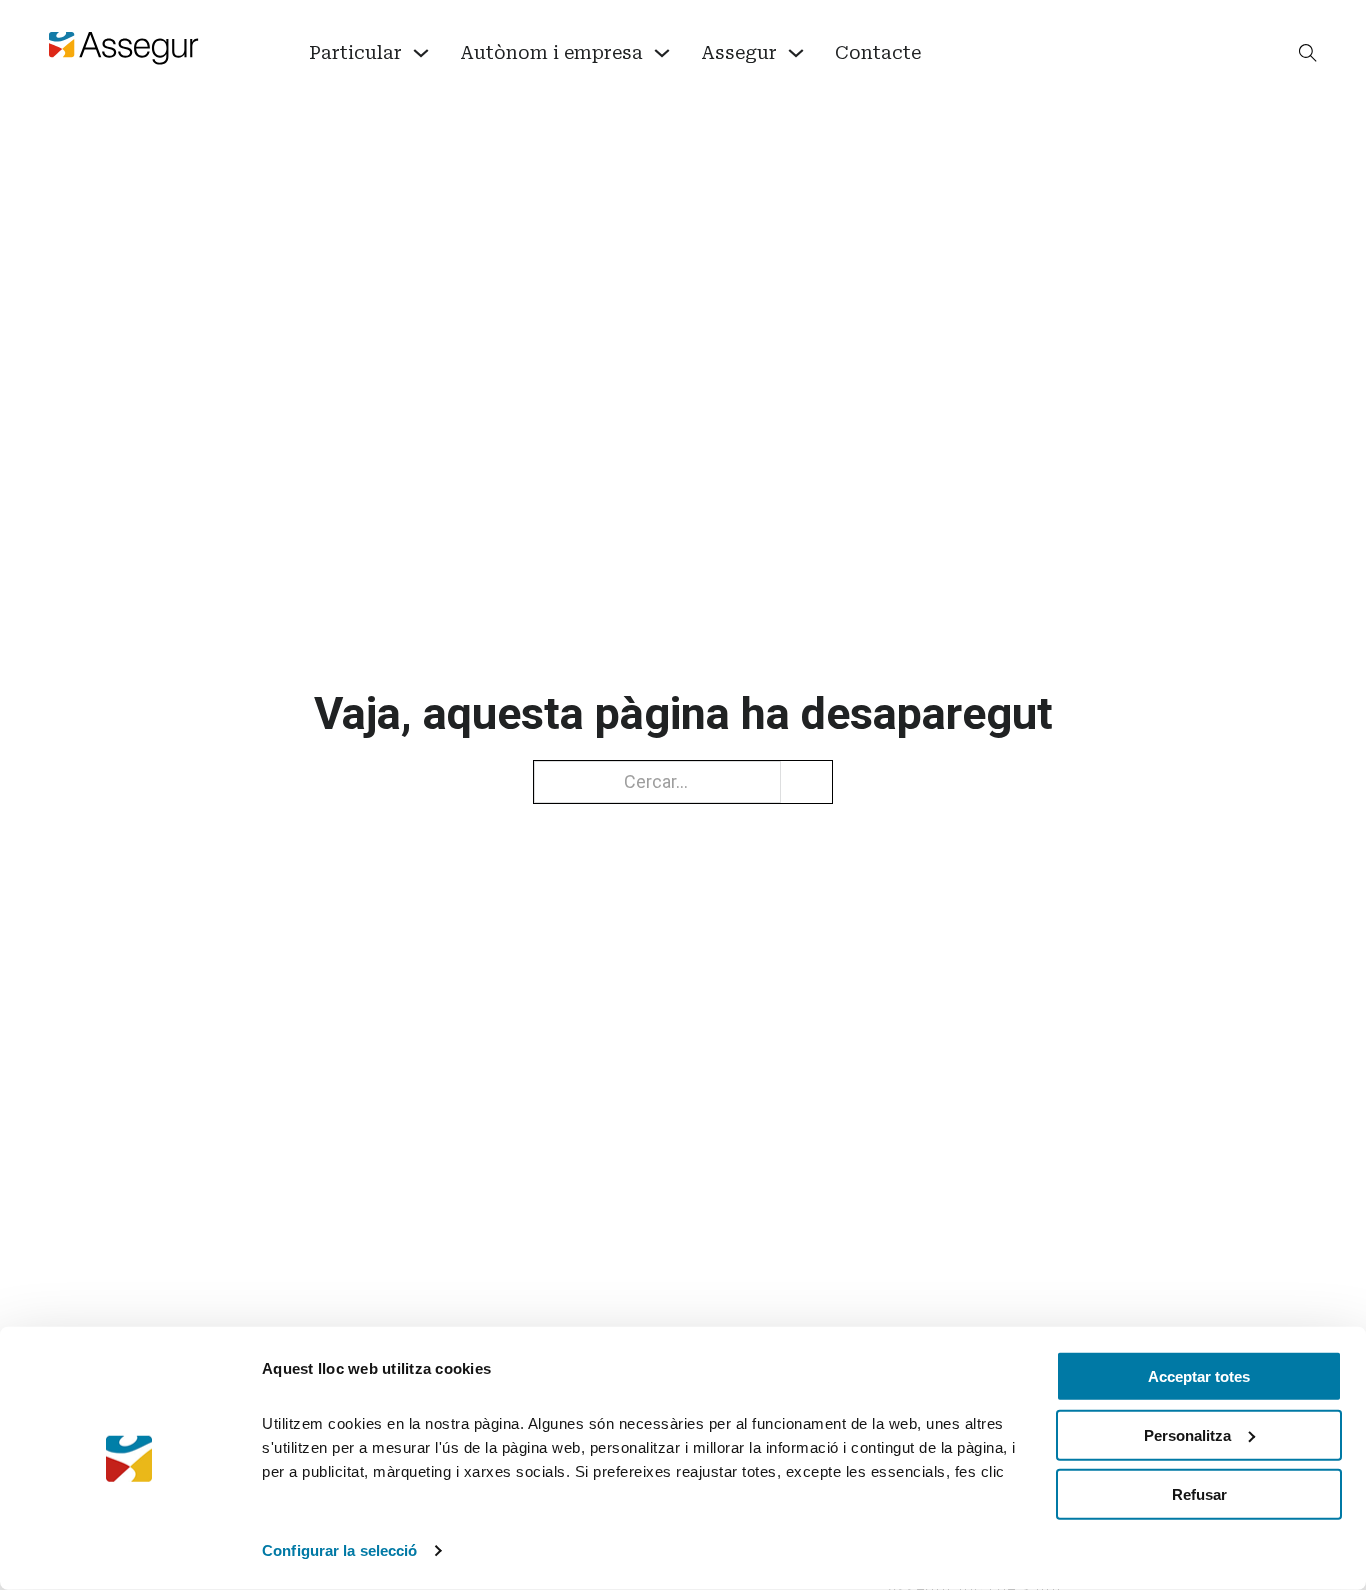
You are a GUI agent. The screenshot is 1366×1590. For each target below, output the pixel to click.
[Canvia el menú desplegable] (421, 53)
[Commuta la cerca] (1308, 53)
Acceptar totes (1199, 1376)
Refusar (1199, 1493)
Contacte (878, 52)
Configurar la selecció (339, 1550)
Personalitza (1187, 1435)
